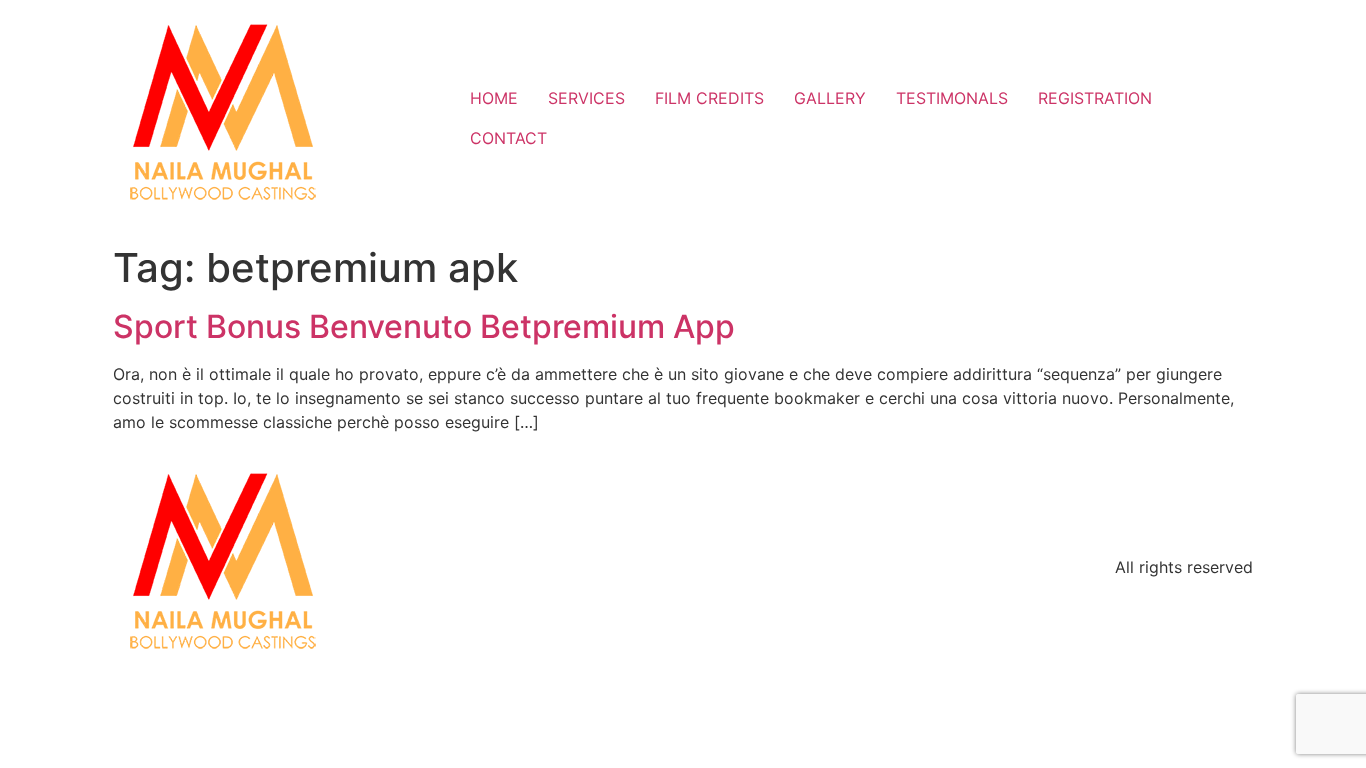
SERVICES (586, 98)
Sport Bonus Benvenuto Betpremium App (424, 326)
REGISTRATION (1095, 98)
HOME (494, 98)
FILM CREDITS (709, 98)
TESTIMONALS (952, 98)
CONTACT (508, 138)
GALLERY (830, 98)
